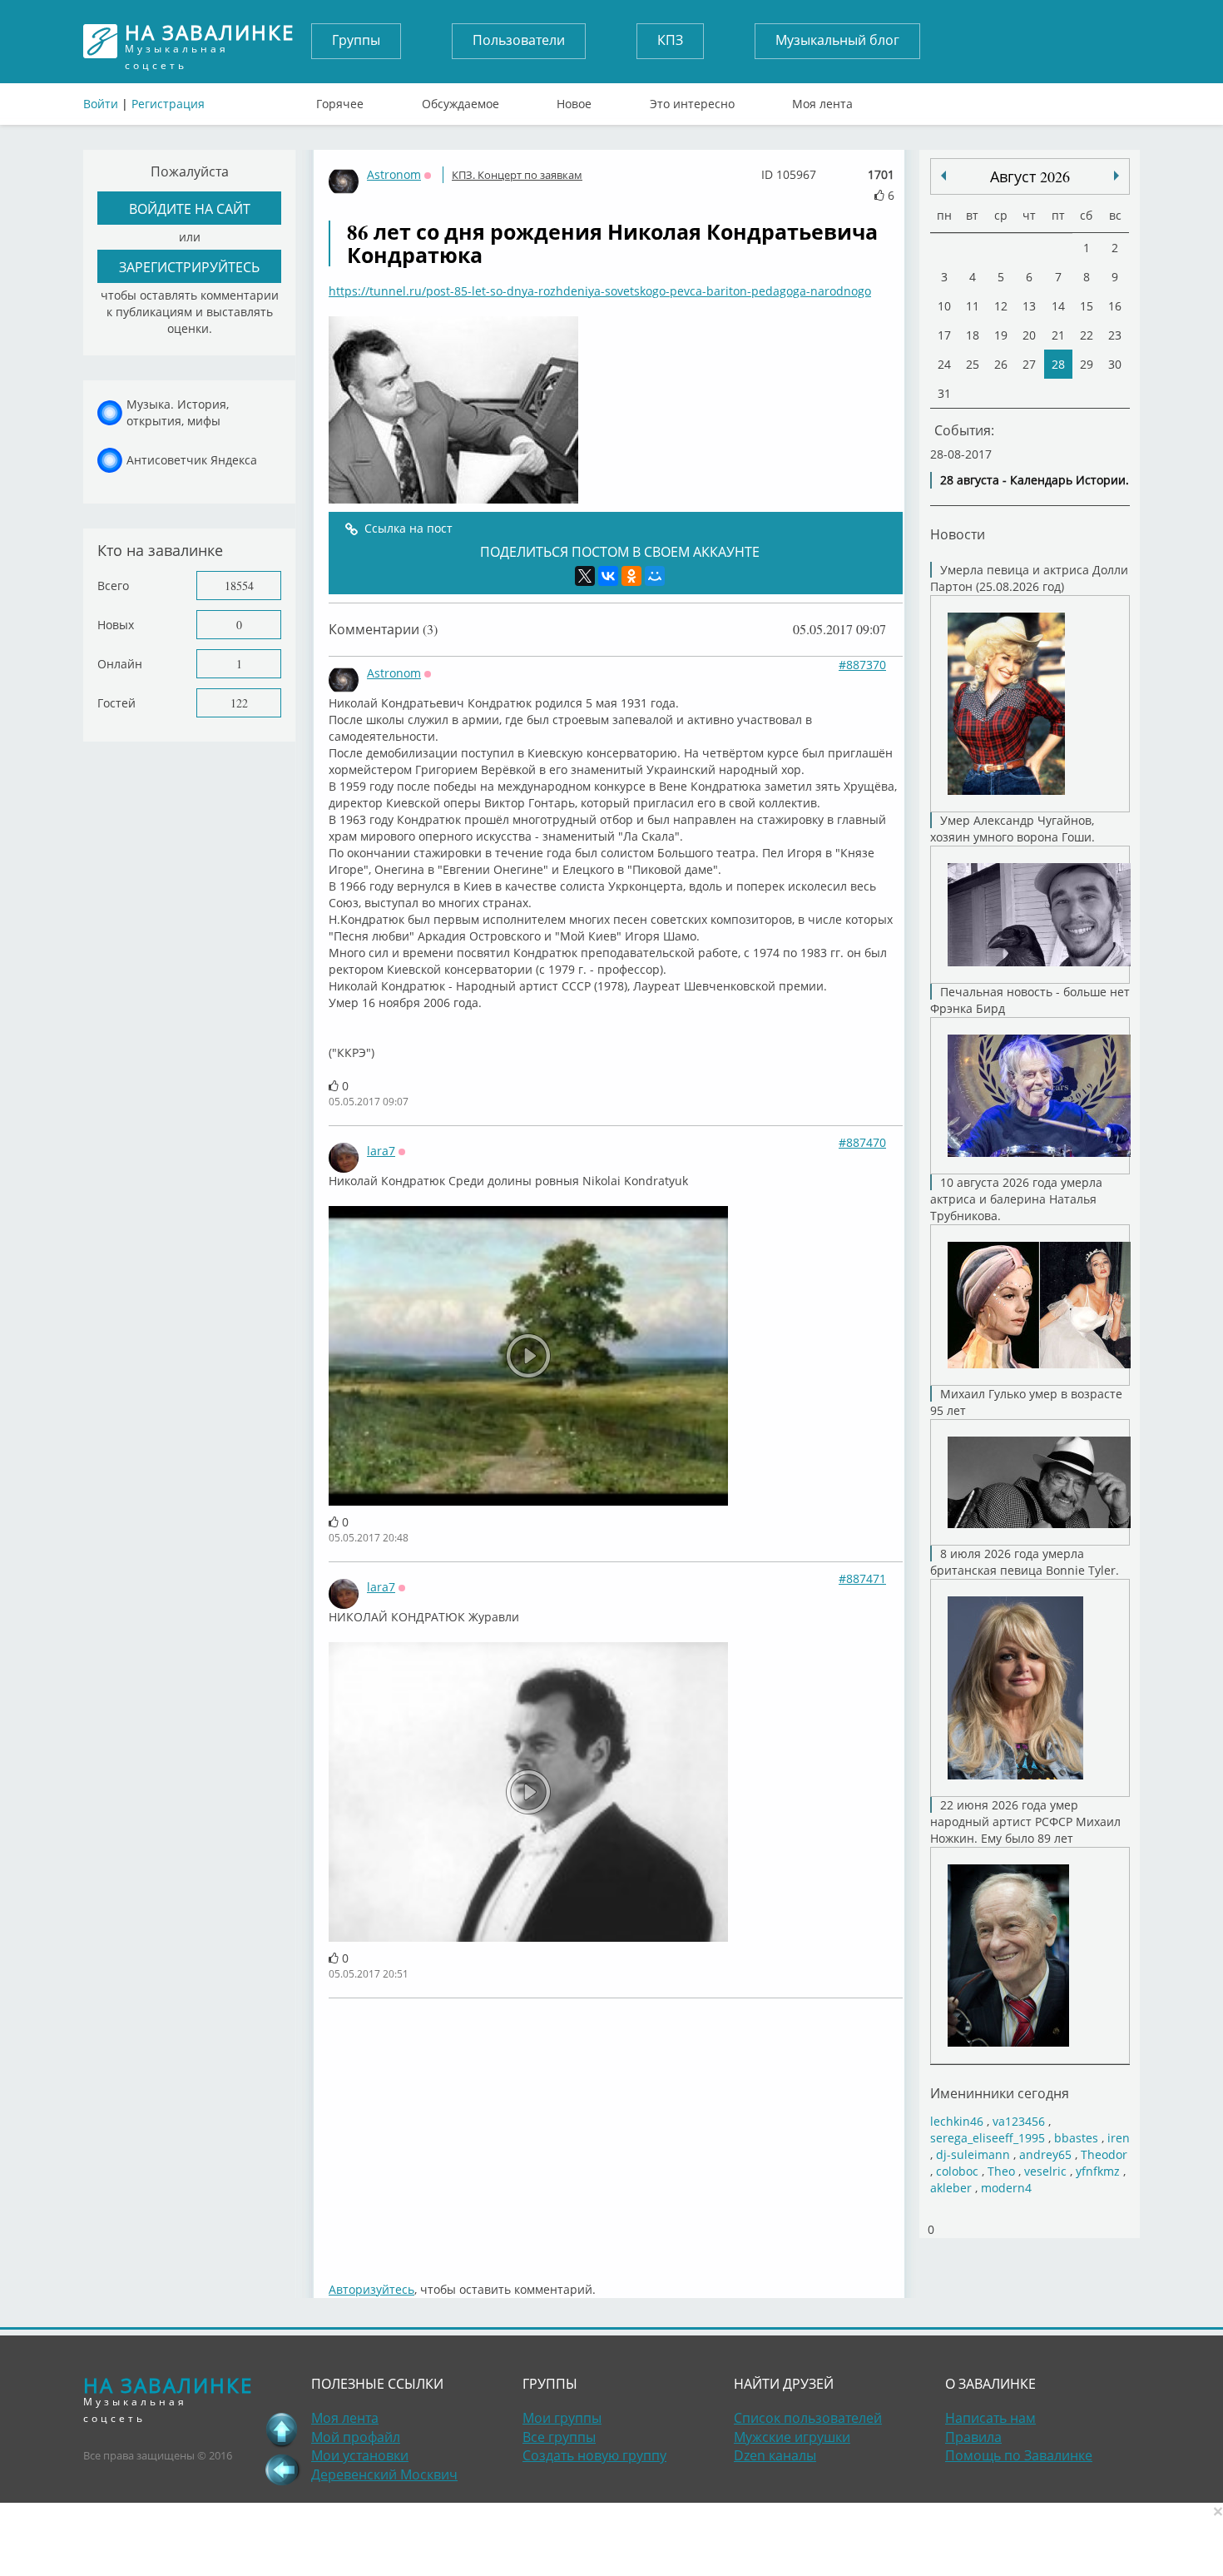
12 (1001, 306)
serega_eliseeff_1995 (988, 2138)
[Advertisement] (616, 2132)
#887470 (862, 1142)
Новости (958, 534)
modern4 (1006, 2188)
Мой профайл (356, 2437)
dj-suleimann (973, 2154)
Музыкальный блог (837, 40)
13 (1029, 306)
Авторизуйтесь (371, 2289)
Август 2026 (1030, 176)
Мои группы (562, 2418)
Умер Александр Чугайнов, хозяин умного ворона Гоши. (1013, 829)
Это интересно (692, 100)
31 (944, 393)
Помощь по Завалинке (1019, 2455)
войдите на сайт (190, 208)
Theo (1001, 2171)
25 (973, 364)
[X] (585, 576)
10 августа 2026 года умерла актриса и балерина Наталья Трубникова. (1016, 1199)
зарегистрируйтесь (189, 267)
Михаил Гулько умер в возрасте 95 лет (1026, 1402)
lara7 (381, 1151)
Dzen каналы (775, 2455)
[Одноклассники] (631, 576)
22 (1087, 335)
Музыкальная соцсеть (210, 41)
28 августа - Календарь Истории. (1035, 480)
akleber (951, 2188)
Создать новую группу (594, 2455)
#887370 (862, 665)
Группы (356, 40)
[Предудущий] (1117, 176)
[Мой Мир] (655, 576)
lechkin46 (957, 2121)
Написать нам (990, 2418)
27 (1029, 364)
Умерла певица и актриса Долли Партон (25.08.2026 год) (1029, 578)
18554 (239, 586)
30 (1115, 364)
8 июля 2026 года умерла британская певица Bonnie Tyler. (1025, 1562)
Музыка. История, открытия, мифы (178, 412)
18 (973, 335)
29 (1087, 364)
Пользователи (519, 40)
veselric (1045, 2171)
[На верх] (282, 2430)
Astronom (394, 174)
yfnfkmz (1098, 2171)
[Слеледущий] (943, 176)
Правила (973, 2437)
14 (1058, 306)
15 (1087, 306)
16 (1115, 306)
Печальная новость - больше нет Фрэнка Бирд (1030, 1000)
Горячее (340, 100)
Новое (574, 100)
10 (944, 306)
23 (1115, 335)
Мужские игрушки (792, 2437)
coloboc (957, 2171)
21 (1058, 335)
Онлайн (120, 664)
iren (1119, 2138)
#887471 (862, 1578)
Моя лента (822, 100)
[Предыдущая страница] (282, 2469)
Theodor (1104, 2154)
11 (973, 306)
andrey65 (1045, 2154)
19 (1001, 335)
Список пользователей (808, 2418)
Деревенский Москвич (384, 2474)
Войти (101, 104)
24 (944, 364)
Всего (113, 586)
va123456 (1019, 2121)
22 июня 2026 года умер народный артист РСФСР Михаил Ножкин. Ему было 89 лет (1025, 1822)
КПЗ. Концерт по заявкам (517, 175)
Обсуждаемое (460, 100)
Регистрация (168, 104)
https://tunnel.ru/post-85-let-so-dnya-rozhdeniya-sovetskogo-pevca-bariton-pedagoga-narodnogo (600, 291)
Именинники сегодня (1000, 2093)
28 (1058, 364)
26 (1001, 364)
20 (1029, 335)
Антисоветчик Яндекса (192, 460)
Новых (116, 625)
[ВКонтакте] (608, 576)
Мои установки (360, 2455)
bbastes (1076, 2138)
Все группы (559, 2437)
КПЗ (670, 40)
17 (944, 335)
